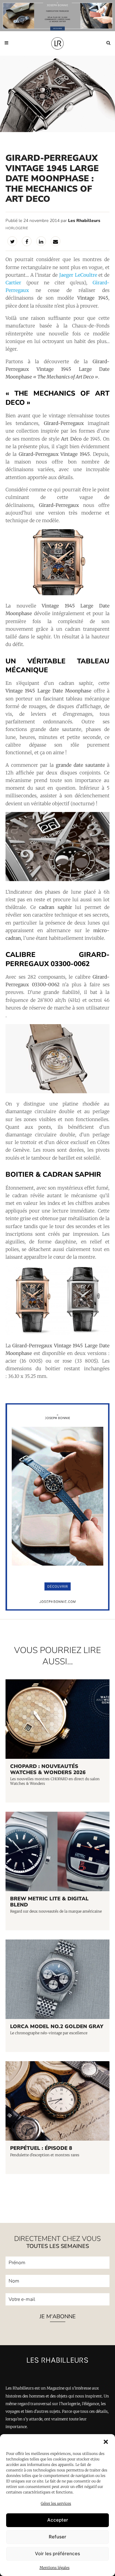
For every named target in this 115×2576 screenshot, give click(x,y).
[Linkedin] (41, 241)
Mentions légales (55, 2568)
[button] (106, 2442)
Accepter (58, 2520)
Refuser (57, 2537)
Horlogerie (17, 228)
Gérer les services (56, 2503)
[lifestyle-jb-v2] (57, 16)
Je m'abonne (58, 2316)
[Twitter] (12, 241)
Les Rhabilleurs (84, 221)
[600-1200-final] (57, 1609)
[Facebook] (27, 241)
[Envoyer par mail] (56, 241)
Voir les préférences (57, 2554)
